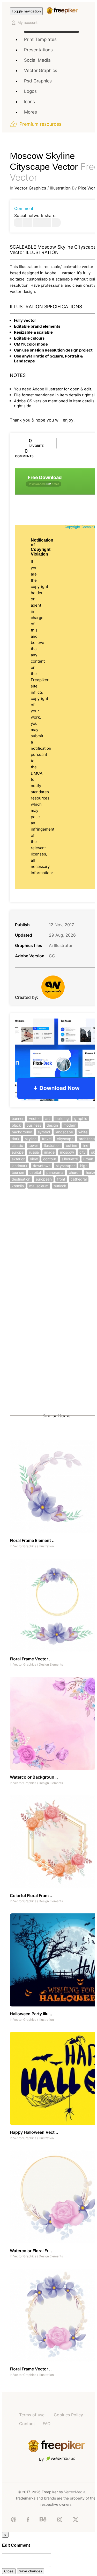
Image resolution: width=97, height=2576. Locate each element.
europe (18, 1152)
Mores (31, 112)
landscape (64, 1132)
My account (28, 22)
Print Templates (40, 39)
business (34, 1125)
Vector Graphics (41, 71)
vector (34, 1118)
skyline (31, 1139)
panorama (55, 1172)
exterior (18, 1159)
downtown (42, 1166)
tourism (18, 1172)
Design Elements (51, 1664)
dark (16, 1139)
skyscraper (65, 1166)
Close (9, 2571)
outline (72, 1145)
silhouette (70, 1159)
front (61, 1179)
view (34, 1159)
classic (17, 1145)
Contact (27, 2424)
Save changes (31, 2571)
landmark (20, 1166)
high (84, 1166)
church (75, 1172)
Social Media (37, 60)
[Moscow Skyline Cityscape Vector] (18, 223)
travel (47, 1139)
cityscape (65, 1139)
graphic (81, 1118)
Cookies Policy (68, 2415)
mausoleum (39, 1186)
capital (35, 1172)
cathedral (79, 1179)
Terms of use (32, 2415)
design (52, 1125)
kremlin (18, 1186)
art (48, 1118)
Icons (29, 102)
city (83, 1152)
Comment (24, 208)
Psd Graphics (38, 81)
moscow (67, 1152)
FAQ (47, 2424)
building (62, 1118)
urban (88, 1159)
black (16, 1125)
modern (70, 1125)
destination (21, 1179)
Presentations (38, 50)
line (85, 1145)
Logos (30, 91)
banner (18, 1118)
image (49, 1152)
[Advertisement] (48, 1251)
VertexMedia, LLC (79, 2492)
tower (33, 1145)
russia (34, 1152)
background (22, 1132)
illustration (52, 1145)
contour (50, 1159)
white (83, 1132)
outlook (60, 1186)
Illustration (60, 188)
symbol (44, 1132)
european (44, 1179)
